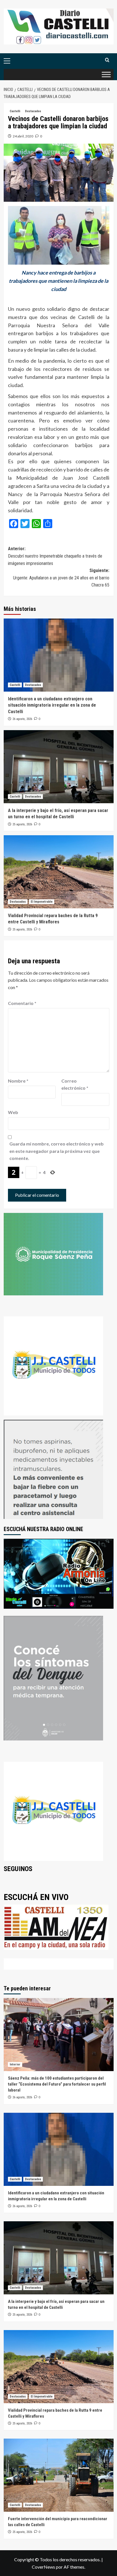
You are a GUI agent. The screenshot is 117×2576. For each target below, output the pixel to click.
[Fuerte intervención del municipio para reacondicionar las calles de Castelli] (59, 2475)
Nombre (18, 1081)
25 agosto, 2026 (22, 824)
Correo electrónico (75, 1084)
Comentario (22, 1003)
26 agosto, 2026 (22, 719)
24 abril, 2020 (23, 136)
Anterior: (55, 556)
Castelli (15, 111)
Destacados (33, 111)
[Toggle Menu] (106, 74)
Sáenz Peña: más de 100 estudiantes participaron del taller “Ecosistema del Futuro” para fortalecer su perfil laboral (57, 2084)
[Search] (107, 60)
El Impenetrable (42, 902)
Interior (15, 2064)
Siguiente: (61, 578)
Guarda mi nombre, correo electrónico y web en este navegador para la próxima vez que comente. (57, 1151)
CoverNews (43, 2567)
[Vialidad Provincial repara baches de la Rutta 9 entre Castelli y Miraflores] (59, 872)
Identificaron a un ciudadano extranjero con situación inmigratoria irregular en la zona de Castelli (52, 705)
